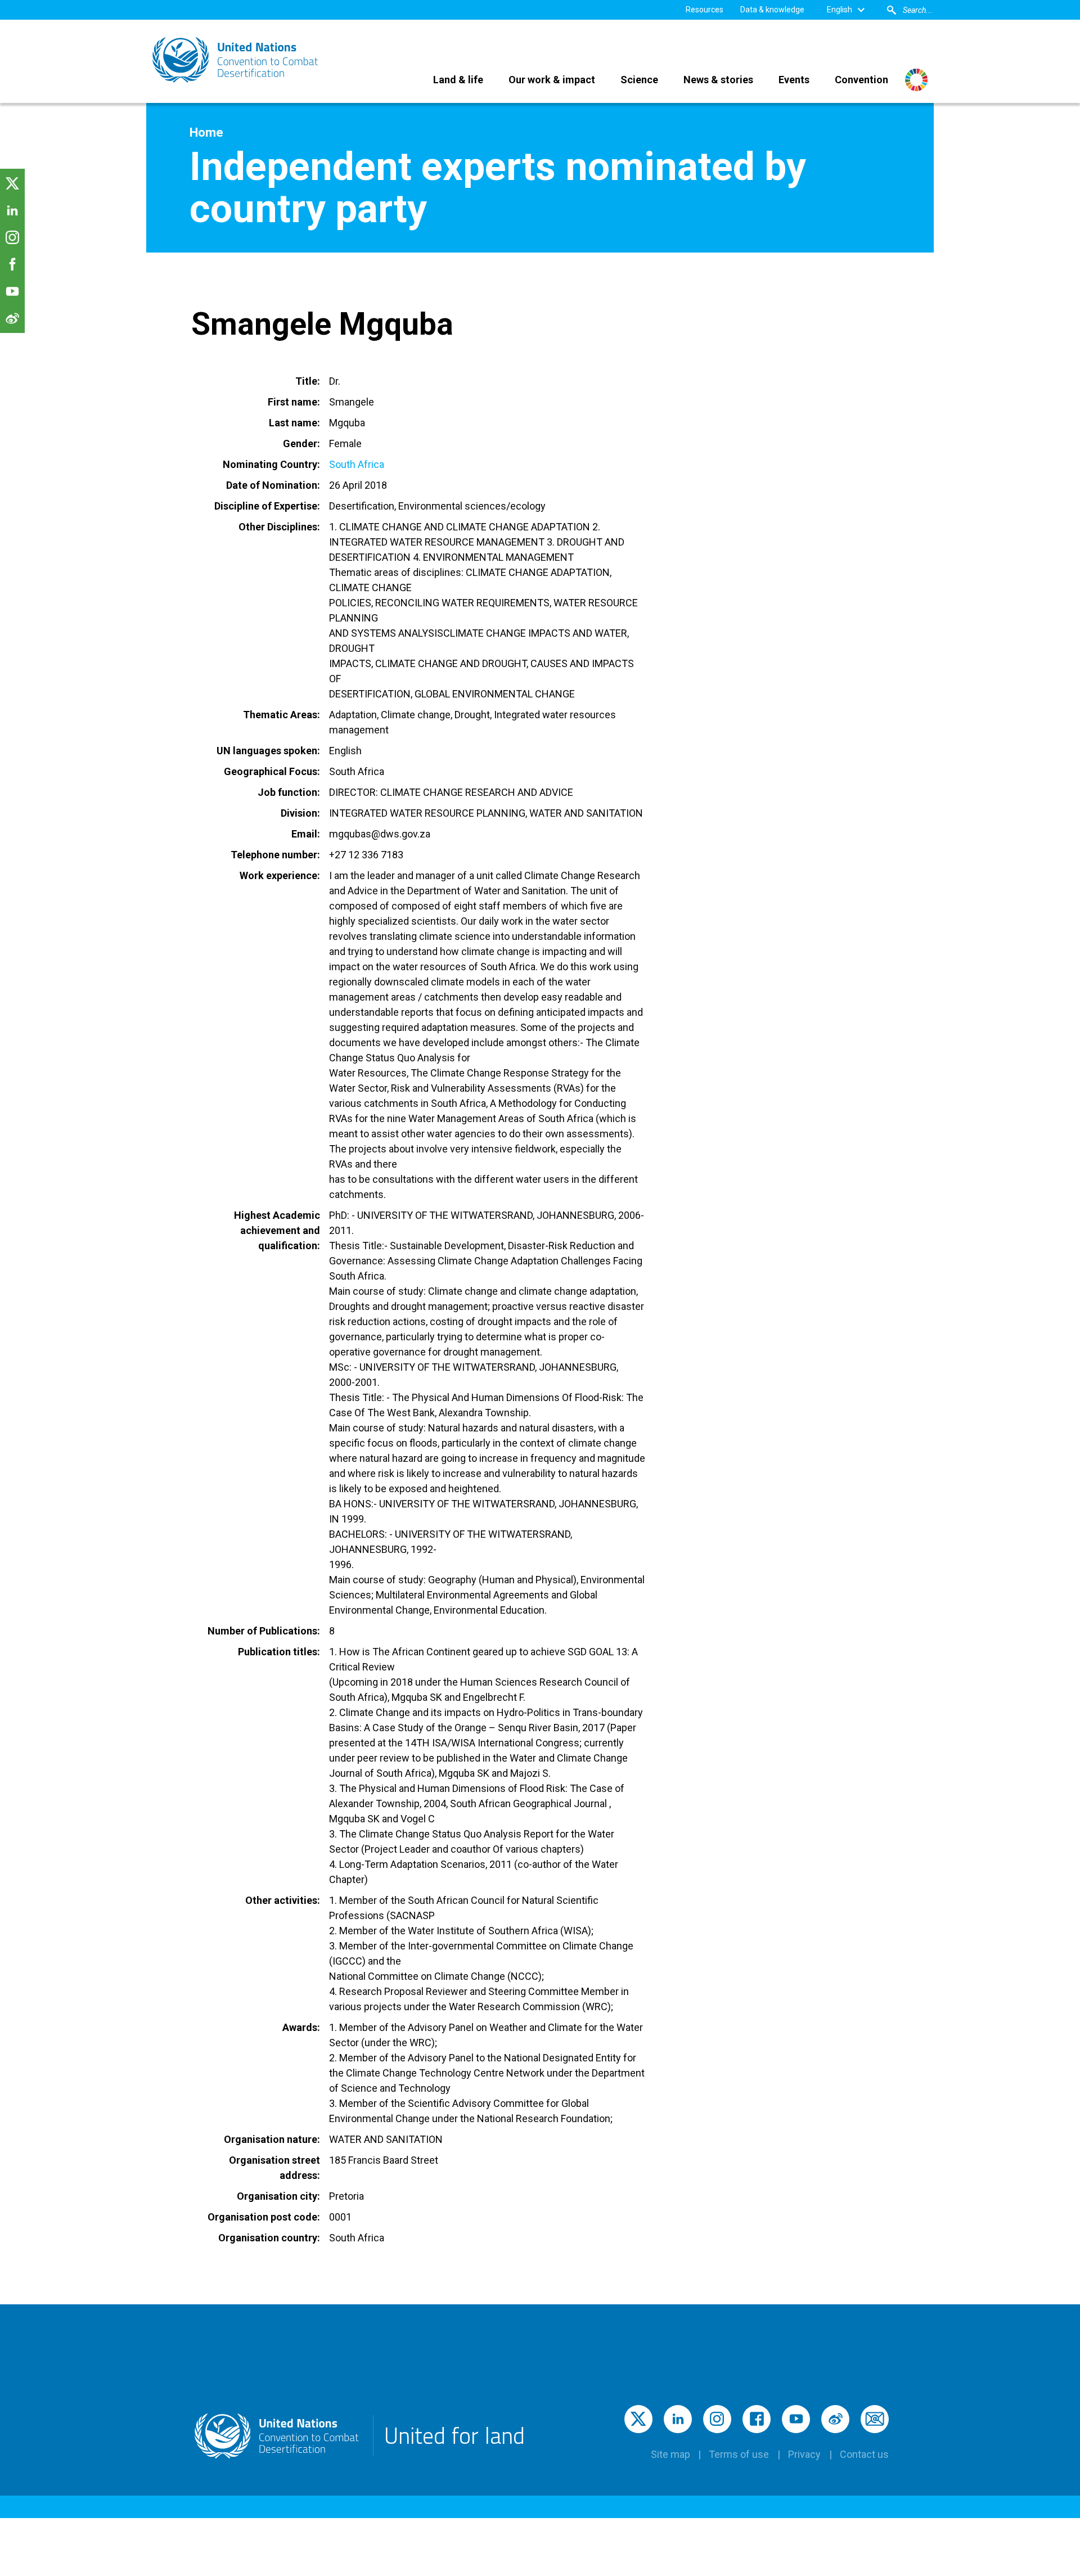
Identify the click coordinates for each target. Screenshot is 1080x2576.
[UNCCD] (236, 60)
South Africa (357, 464)
